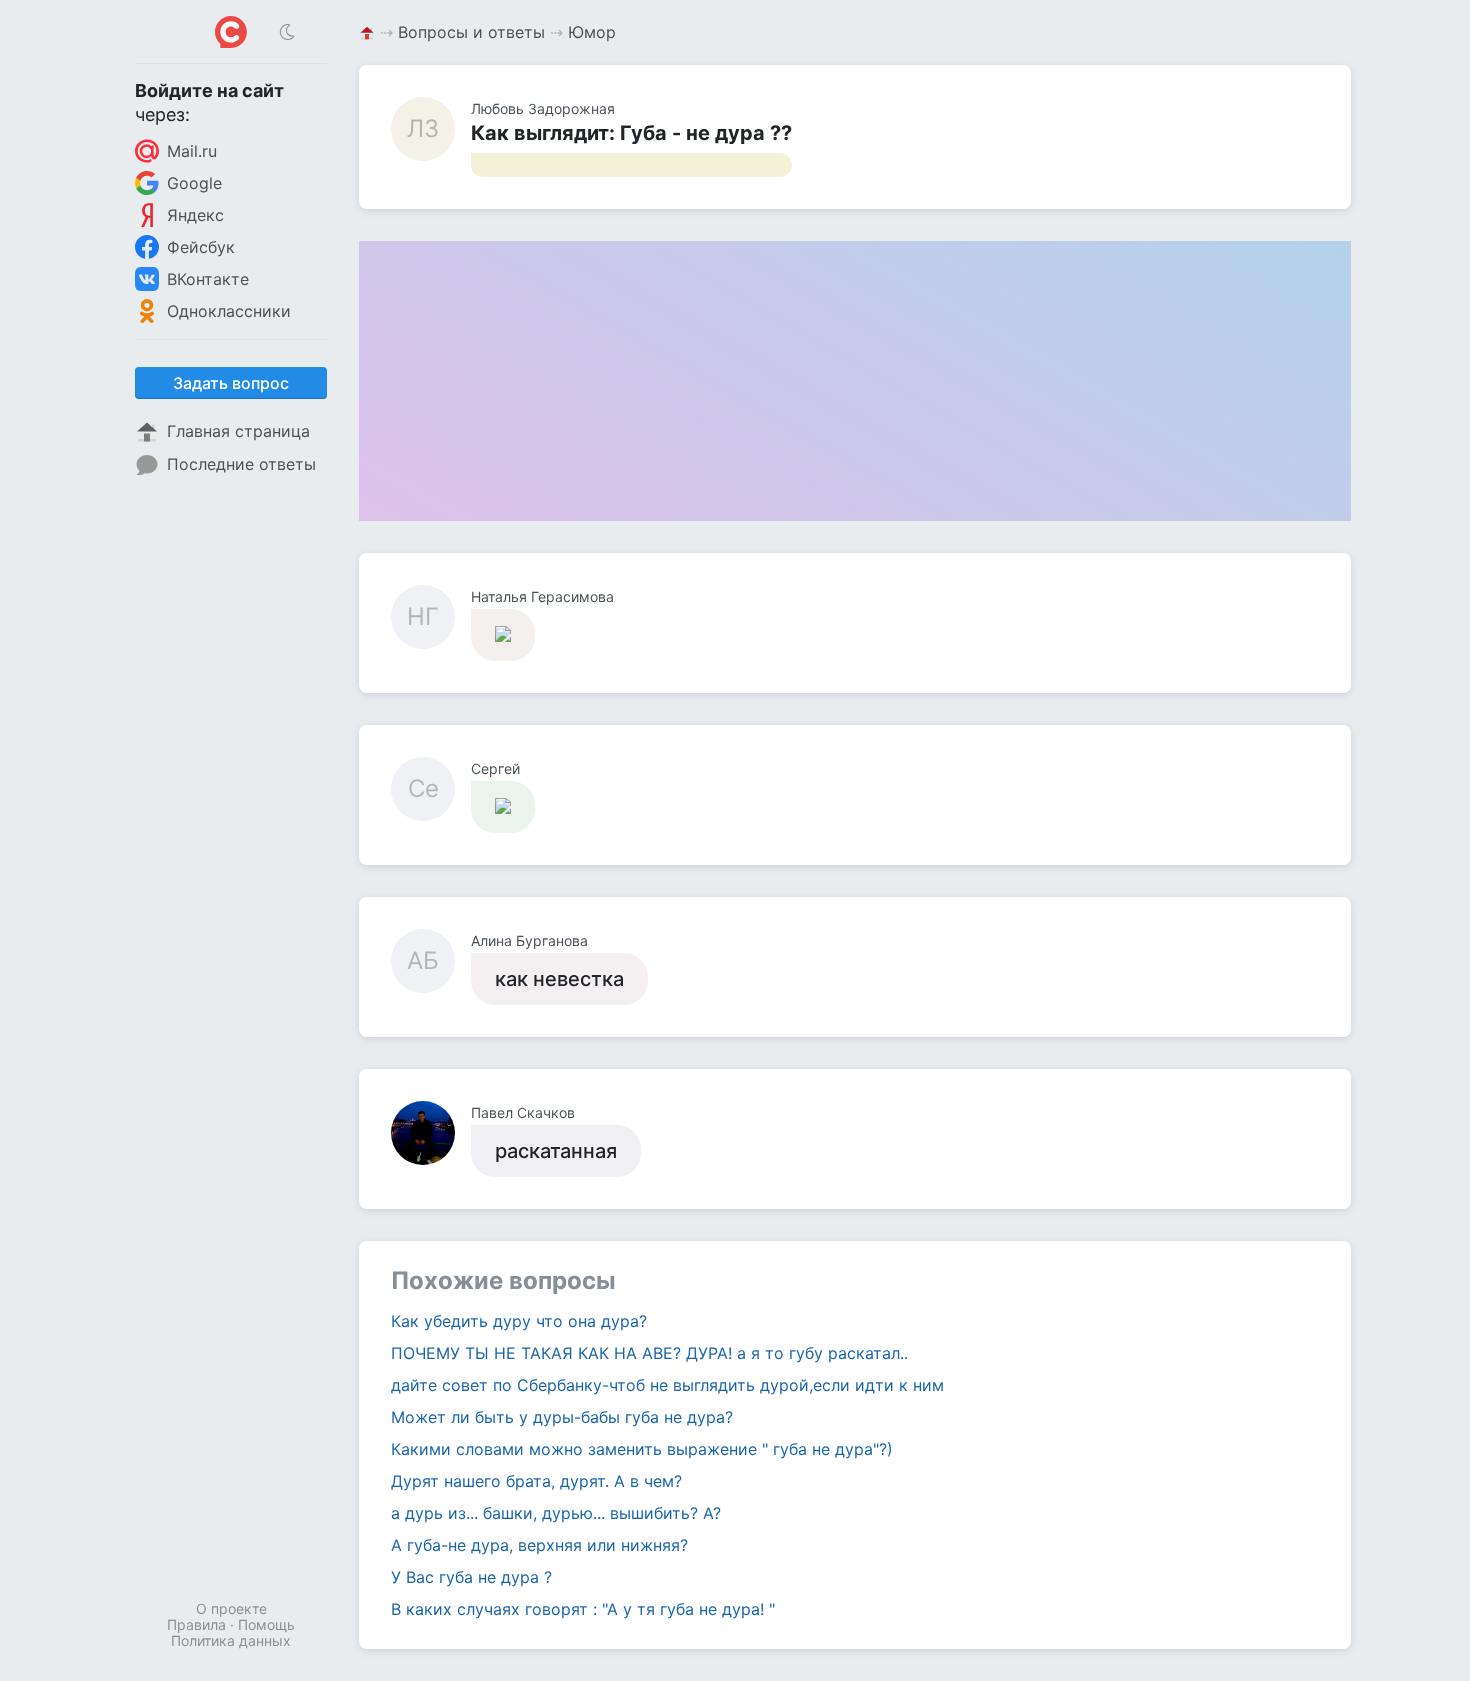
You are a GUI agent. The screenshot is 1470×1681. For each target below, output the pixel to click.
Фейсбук (201, 247)
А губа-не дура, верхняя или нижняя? (539, 1545)
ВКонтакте (208, 279)
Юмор (592, 32)
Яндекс (195, 215)
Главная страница (238, 431)
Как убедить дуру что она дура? (519, 1321)
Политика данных (231, 1640)
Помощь (266, 1624)
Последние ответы (241, 464)
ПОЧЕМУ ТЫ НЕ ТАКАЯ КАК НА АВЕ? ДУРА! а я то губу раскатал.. (649, 1353)
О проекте (231, 1608)
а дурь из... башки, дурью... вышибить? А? (556, 1513)
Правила (196, 1624)
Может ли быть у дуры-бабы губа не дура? (562, 1417)
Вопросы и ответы (471, 32)
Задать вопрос (231, 383)
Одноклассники (229, 311)
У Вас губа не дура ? (471, 1577)
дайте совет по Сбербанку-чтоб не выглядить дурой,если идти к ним (667, 1385)
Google (194, 183)
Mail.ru (192, 151)
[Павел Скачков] (431, 1133)
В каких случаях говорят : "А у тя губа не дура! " (583, 1609)
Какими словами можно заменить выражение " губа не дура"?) (642, 1449)
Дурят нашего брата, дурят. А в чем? (536, 1481)
